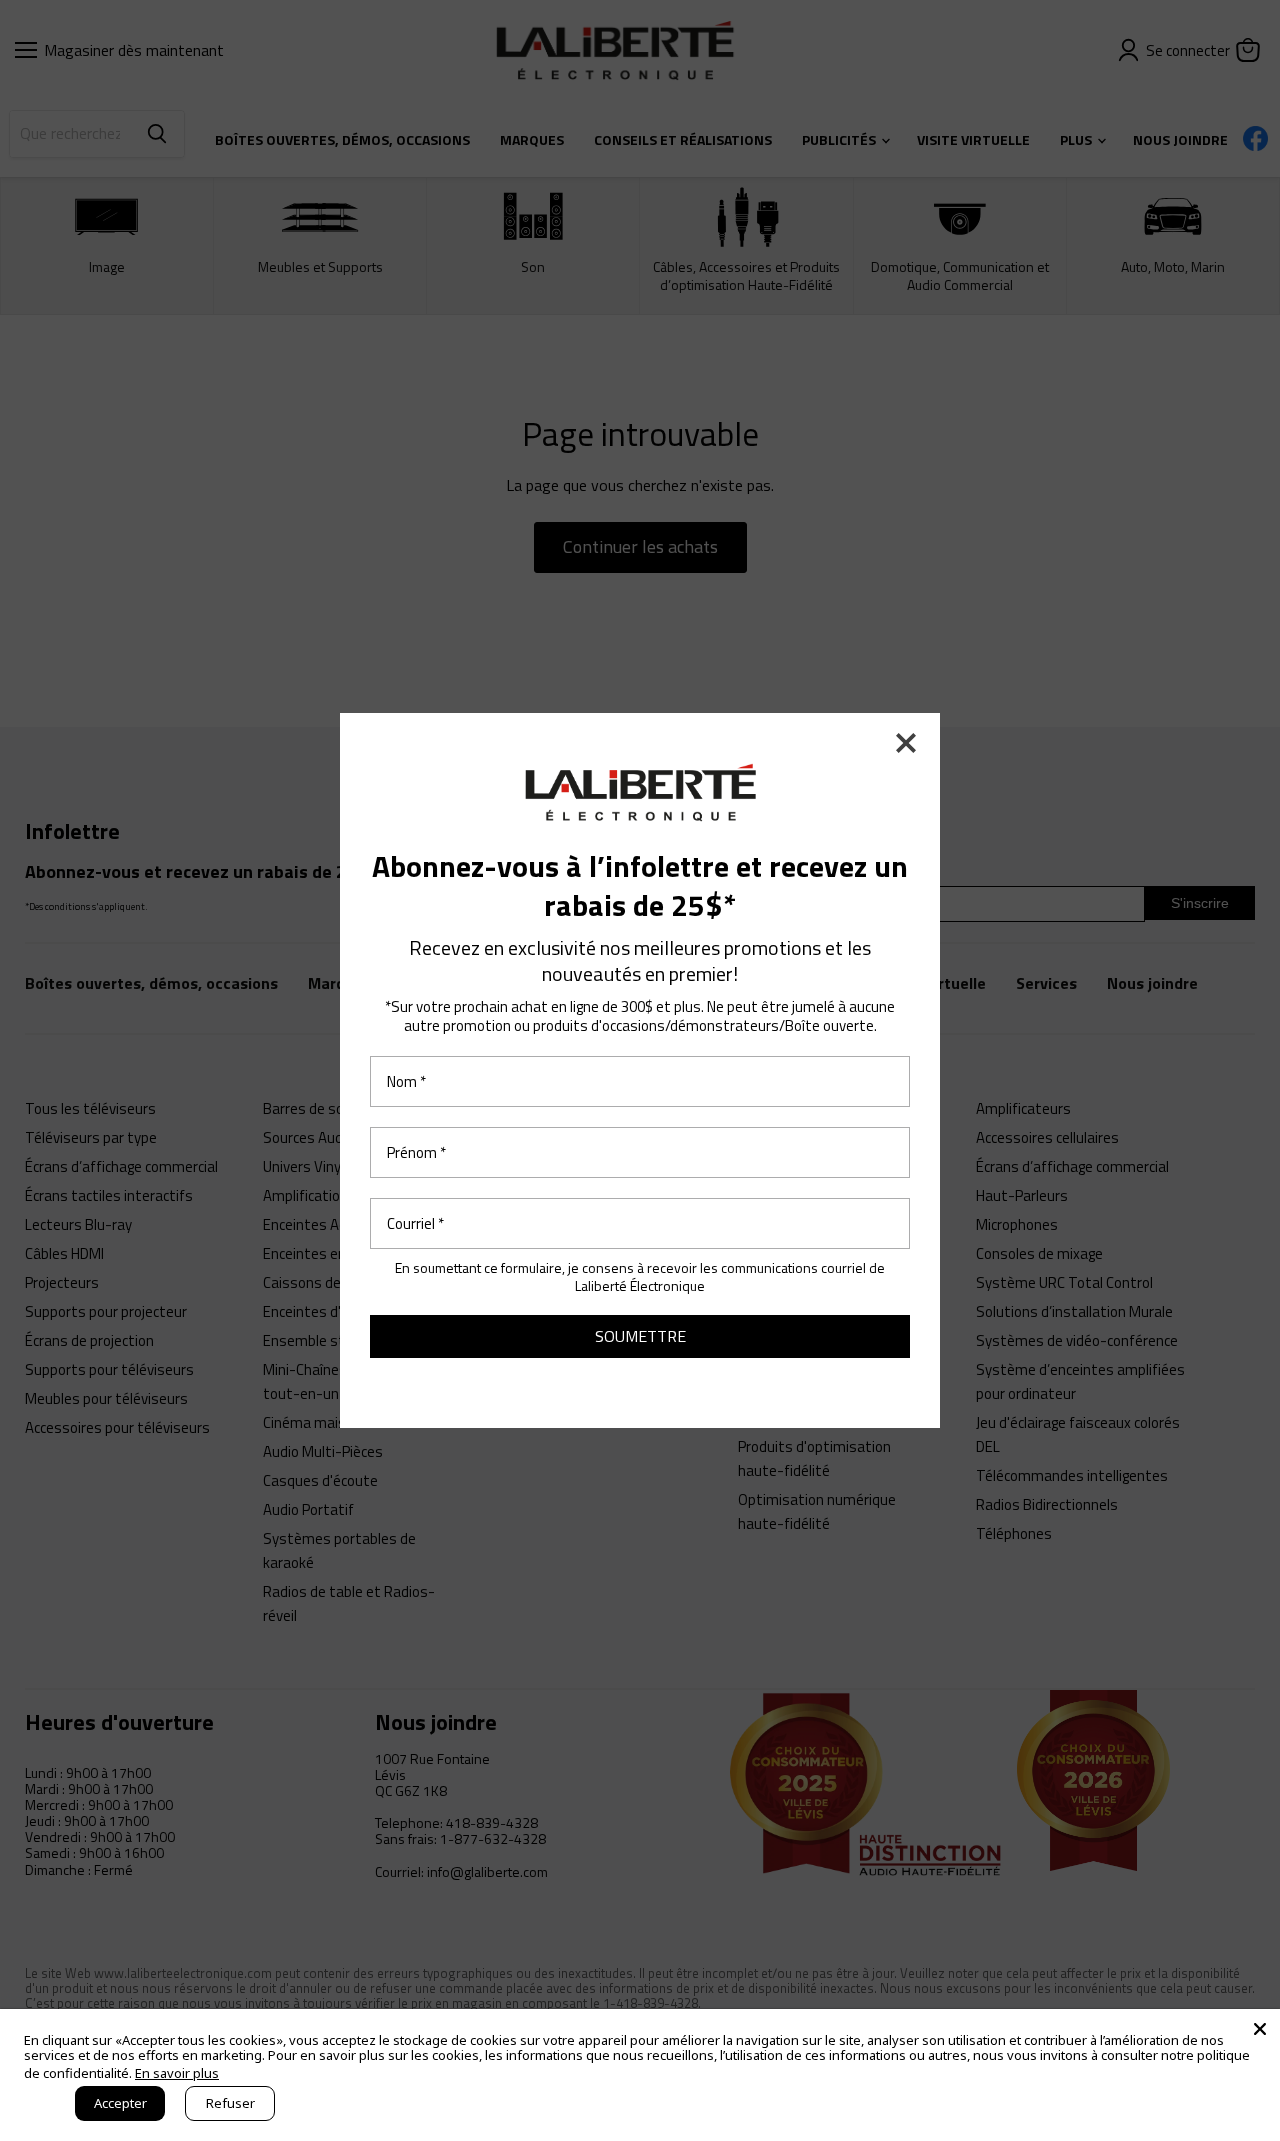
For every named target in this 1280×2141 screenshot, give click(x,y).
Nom (406, 1081)
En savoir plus (177, 2073)
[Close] (1260, 2029)
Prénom (416, 1152)
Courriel (415, 1223)
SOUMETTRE (640, 1336)
